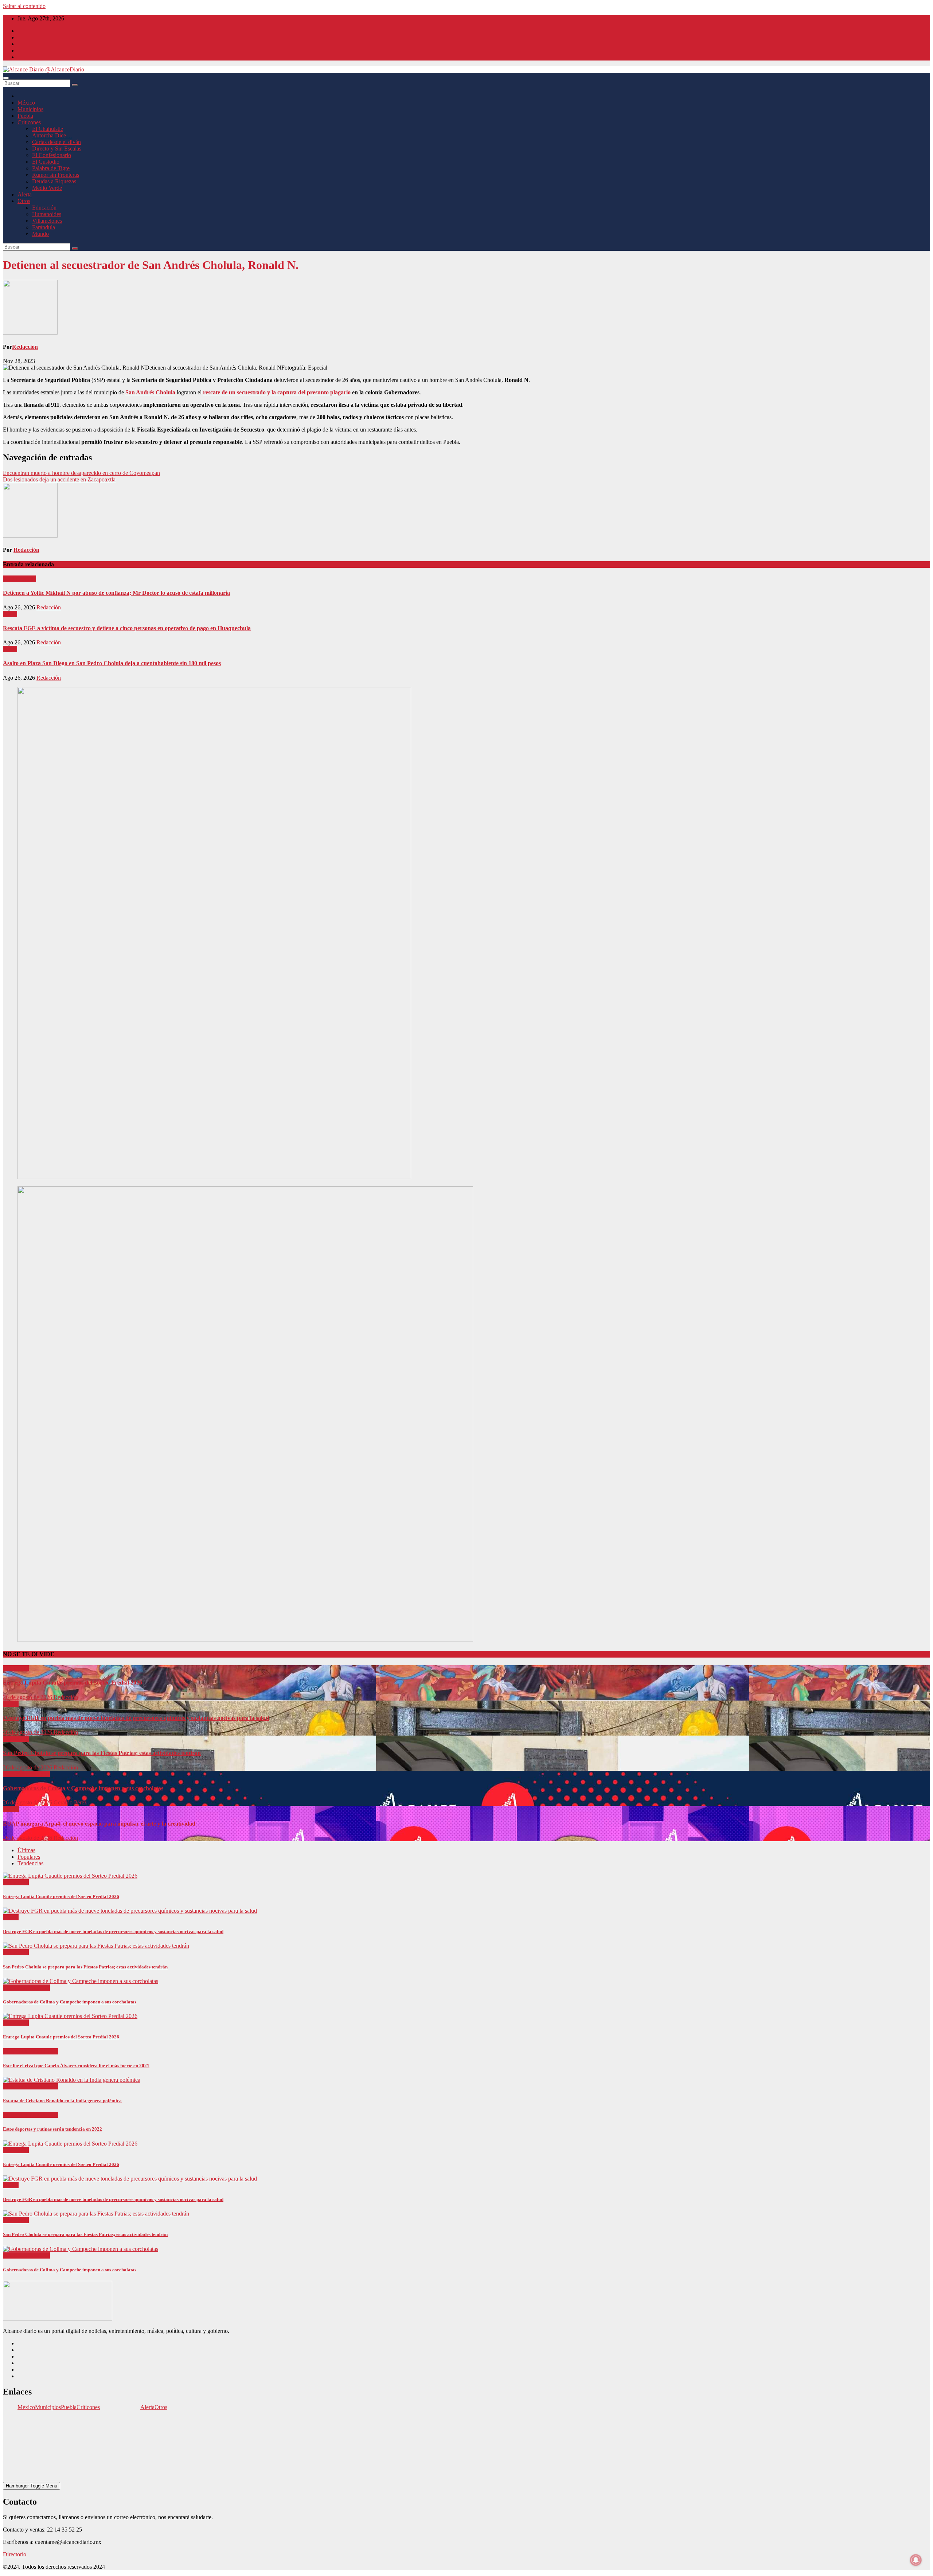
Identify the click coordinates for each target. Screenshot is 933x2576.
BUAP (11, 1809)
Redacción (25, 347)
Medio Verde (47, 188)
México (26, 103)
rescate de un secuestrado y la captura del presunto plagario (277, 392)
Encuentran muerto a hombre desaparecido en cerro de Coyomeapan (81, 473)
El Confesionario (52, 155)
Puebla (25, 116)
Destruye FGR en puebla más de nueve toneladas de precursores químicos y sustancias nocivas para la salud (136, 1718)
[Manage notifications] (916, 2560)
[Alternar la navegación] (6, 78)
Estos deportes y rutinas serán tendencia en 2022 (52, 2129)
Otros (24, 201)
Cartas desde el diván (56, 142)
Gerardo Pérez (70, 1802)
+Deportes (16, 2051)
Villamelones (47, 221)
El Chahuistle (48, 129)
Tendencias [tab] (30, 1863)
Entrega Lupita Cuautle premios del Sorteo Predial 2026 (73, 1683)
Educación (44, 208)
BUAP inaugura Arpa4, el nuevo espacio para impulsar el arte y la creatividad (99, 1824)
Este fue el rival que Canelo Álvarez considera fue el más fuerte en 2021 (76, 2066)
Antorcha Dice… (52, 135)
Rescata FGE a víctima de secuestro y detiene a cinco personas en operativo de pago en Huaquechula (127, 628)
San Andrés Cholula (150, 392)
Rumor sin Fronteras (56, 175)
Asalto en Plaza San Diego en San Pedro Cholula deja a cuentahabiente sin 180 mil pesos (112, 663)
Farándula (44, 227)
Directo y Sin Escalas (57, 149)
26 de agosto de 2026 (28, 1697)
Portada (27, 579)
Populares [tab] (29, 1857)
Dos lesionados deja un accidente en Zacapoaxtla (59, 479)
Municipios (30, 109)
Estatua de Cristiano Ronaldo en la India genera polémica (62, 2101)
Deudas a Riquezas (54, 181)
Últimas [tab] (26, 1850)
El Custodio (46, 162)
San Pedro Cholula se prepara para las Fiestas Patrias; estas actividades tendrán (102, 1753)
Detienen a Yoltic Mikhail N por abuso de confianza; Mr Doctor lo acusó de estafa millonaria (116, 593)
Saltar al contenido (24, 6)
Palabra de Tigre (51, 168)
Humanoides (47, 214)
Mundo (40, 234)
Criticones (29, 122)
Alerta (25, 194)
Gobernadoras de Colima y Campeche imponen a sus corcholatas (83, 1788)
